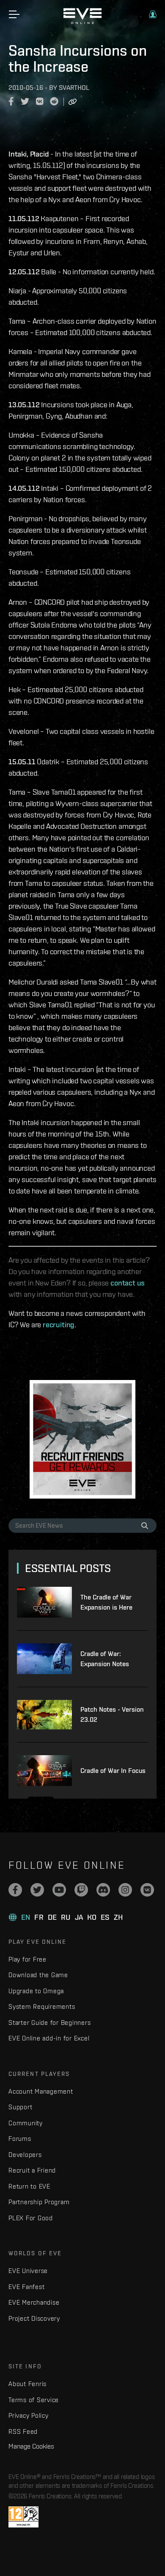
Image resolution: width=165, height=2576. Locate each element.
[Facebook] (15, 1890)
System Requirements (42, 2006)
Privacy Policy (29, 2415)
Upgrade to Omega (36, 1991)
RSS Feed (23, 2431)
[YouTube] (59, 1890)
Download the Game (38, 1975)
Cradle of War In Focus (113, 1771)
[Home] (82, 22)
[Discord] (103, 1890)
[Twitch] (81, 1890)
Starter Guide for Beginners (49, 2023)
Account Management (41, 2091)
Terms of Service (34, 2400)
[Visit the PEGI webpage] (23, 2517)
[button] (153, 14)
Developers (25, 2155)
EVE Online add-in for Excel (49, 2038)
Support (20, 2107)
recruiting (59, 1325)
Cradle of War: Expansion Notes (105, 1659)
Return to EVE (29, 2186)
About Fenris (27, 2384)
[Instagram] (125, 1890)
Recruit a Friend (32, 2170)
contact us (128, 1283)
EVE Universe (28, 2271)
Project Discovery (34, 2318)
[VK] (147, 1890)
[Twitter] (37, 1890)
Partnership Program (39, 2202)
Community (26, 2123)
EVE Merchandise (34, 2302)
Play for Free (27, 1959)
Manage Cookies (31, 2446)
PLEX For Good (31, 2218)
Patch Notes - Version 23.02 (112, 1714)
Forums (20, 2139)
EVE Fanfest (26, 2287)
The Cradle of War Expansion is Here (106, 1602)
